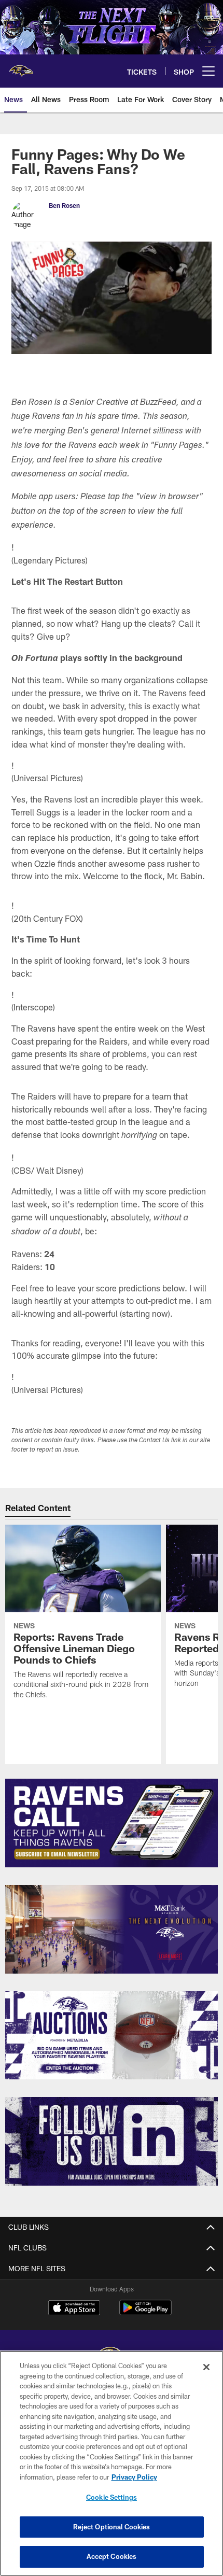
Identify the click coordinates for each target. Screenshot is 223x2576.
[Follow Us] (112, 2141)
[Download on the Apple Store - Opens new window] (74, 2309)
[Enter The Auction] (112, 2036)
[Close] (206, 2367)
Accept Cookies (112, 2556)
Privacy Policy (134, 2477)
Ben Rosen (64, 205)
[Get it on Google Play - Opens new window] (145, 2313)
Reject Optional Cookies (112, 2527)
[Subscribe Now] (112, 1823)
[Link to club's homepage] (21, 67)
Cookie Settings (112, 2497)
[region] (112, 2463)
